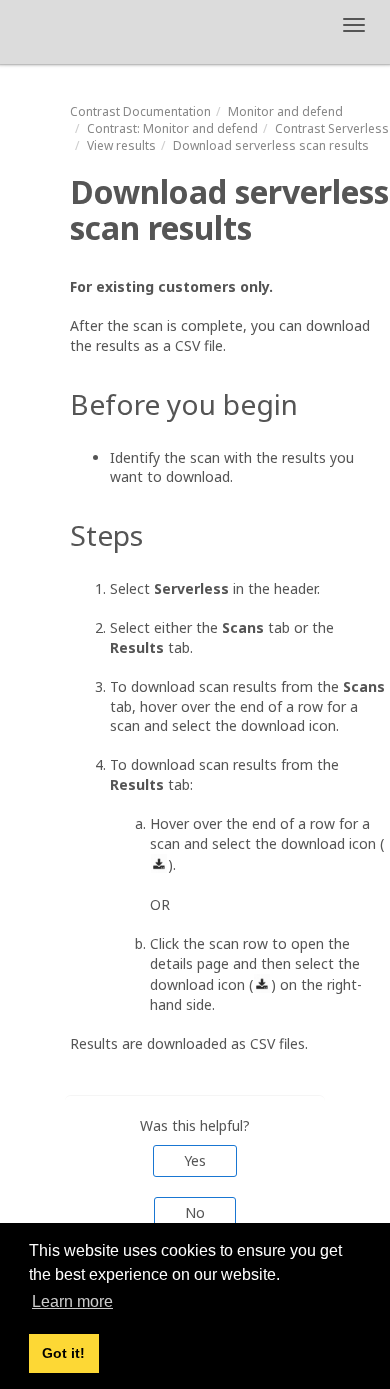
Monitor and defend (285, 111)
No (195, 1212)
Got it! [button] (63, 1353)
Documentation (140, 111)
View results (121, 145)
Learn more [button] (72, 1301)
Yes (195, 1160)
